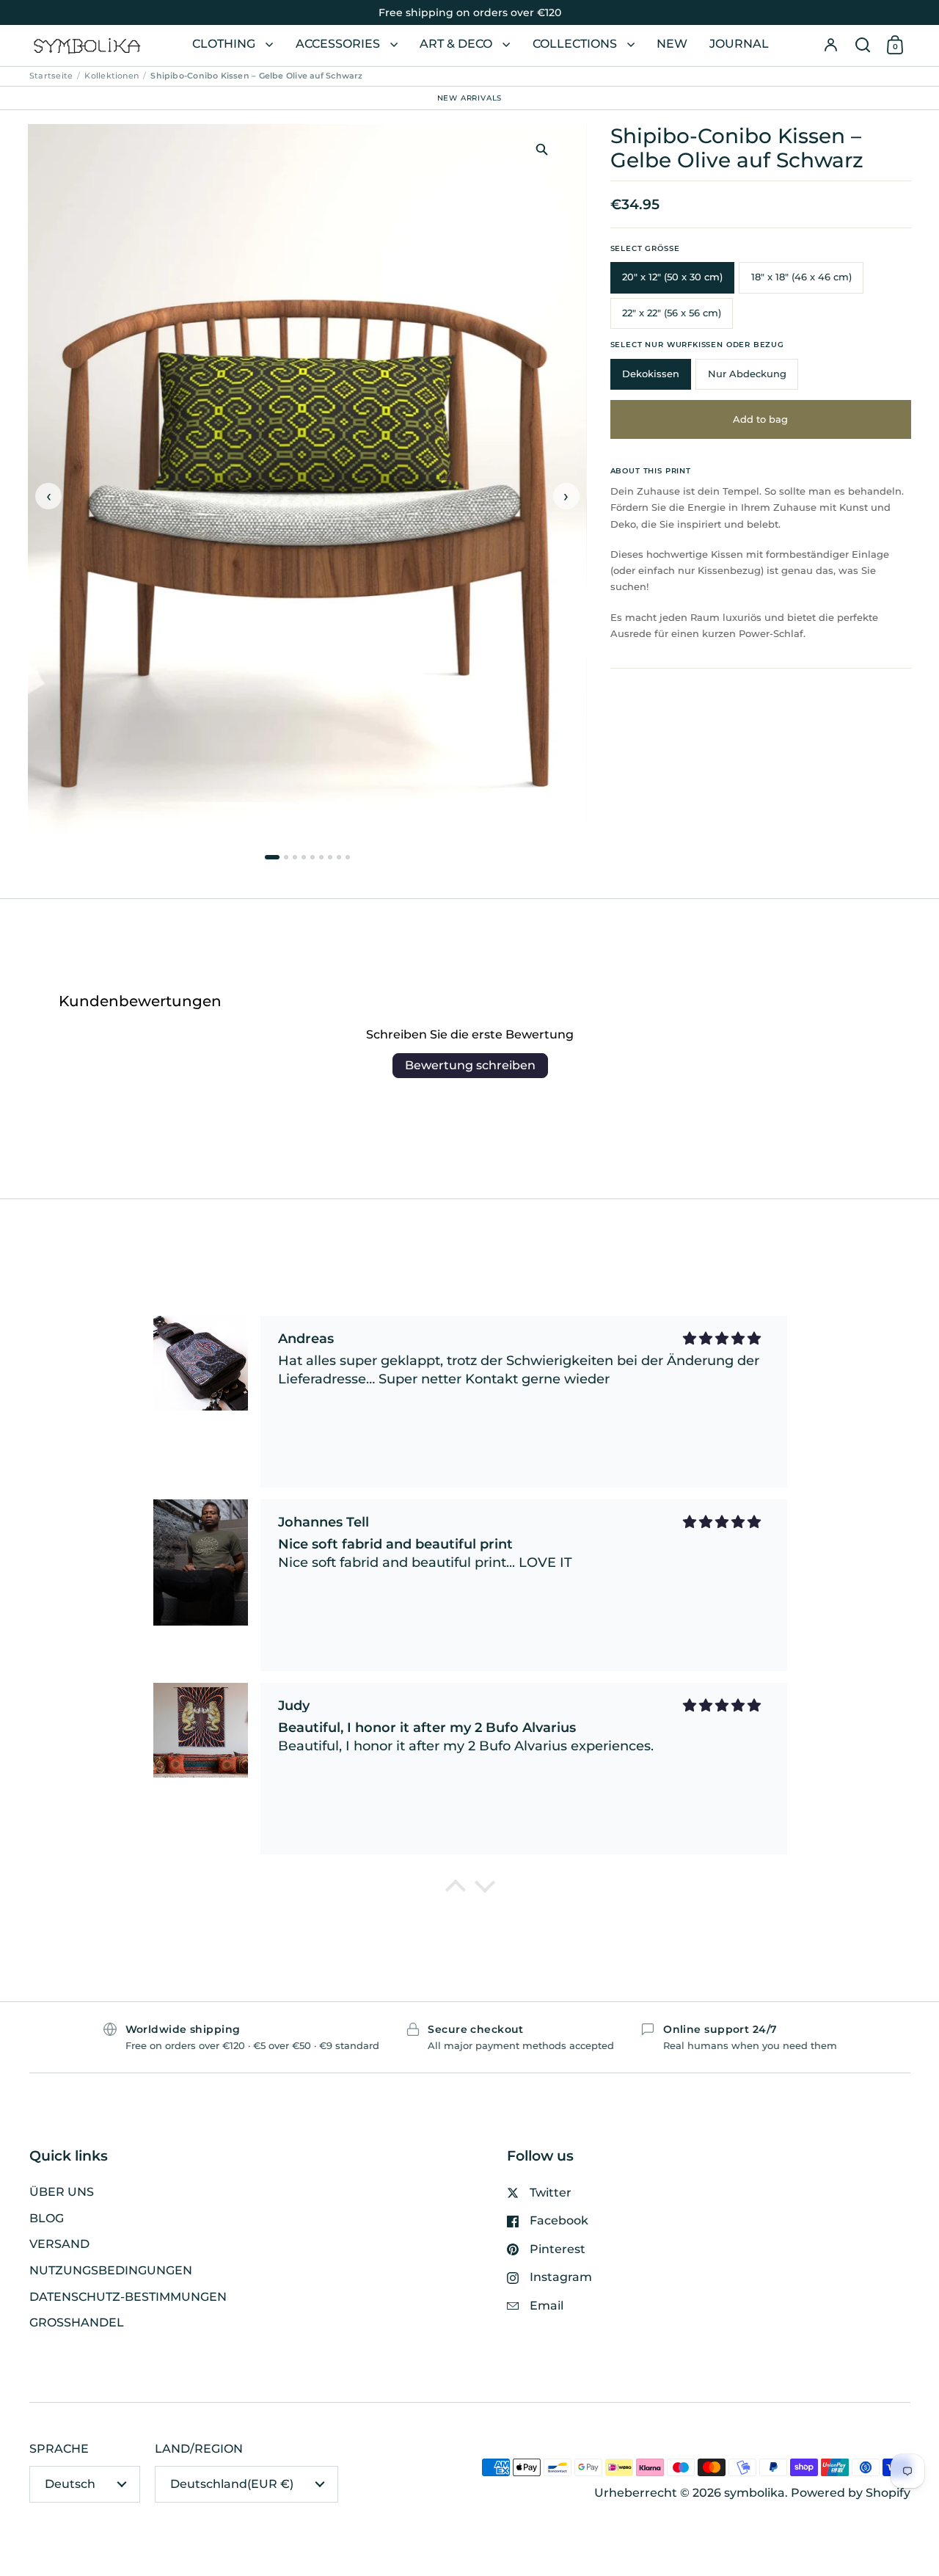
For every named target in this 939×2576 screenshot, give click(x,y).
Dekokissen (651, 374)
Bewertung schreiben (470, 1065)
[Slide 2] (286, 857)
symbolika (755, 2493)
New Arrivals (470, 97)
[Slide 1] (272, 857)
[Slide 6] (321, 857)
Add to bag (760, 419)
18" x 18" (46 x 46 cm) (801, 277)
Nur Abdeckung (747, 374)
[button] (863, 46)
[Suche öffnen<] (863, 46)
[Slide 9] (348, 857)
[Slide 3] (295, 857)
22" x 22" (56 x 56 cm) (672, 313)
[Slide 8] (339, 857)
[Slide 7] (330, 857)
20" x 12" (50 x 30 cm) (672, 277)
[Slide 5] (313, 857)
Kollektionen (112, 76)
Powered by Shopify (851, 2493)
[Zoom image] (541, 149)
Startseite (51, 76)
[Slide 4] (304, 857)
